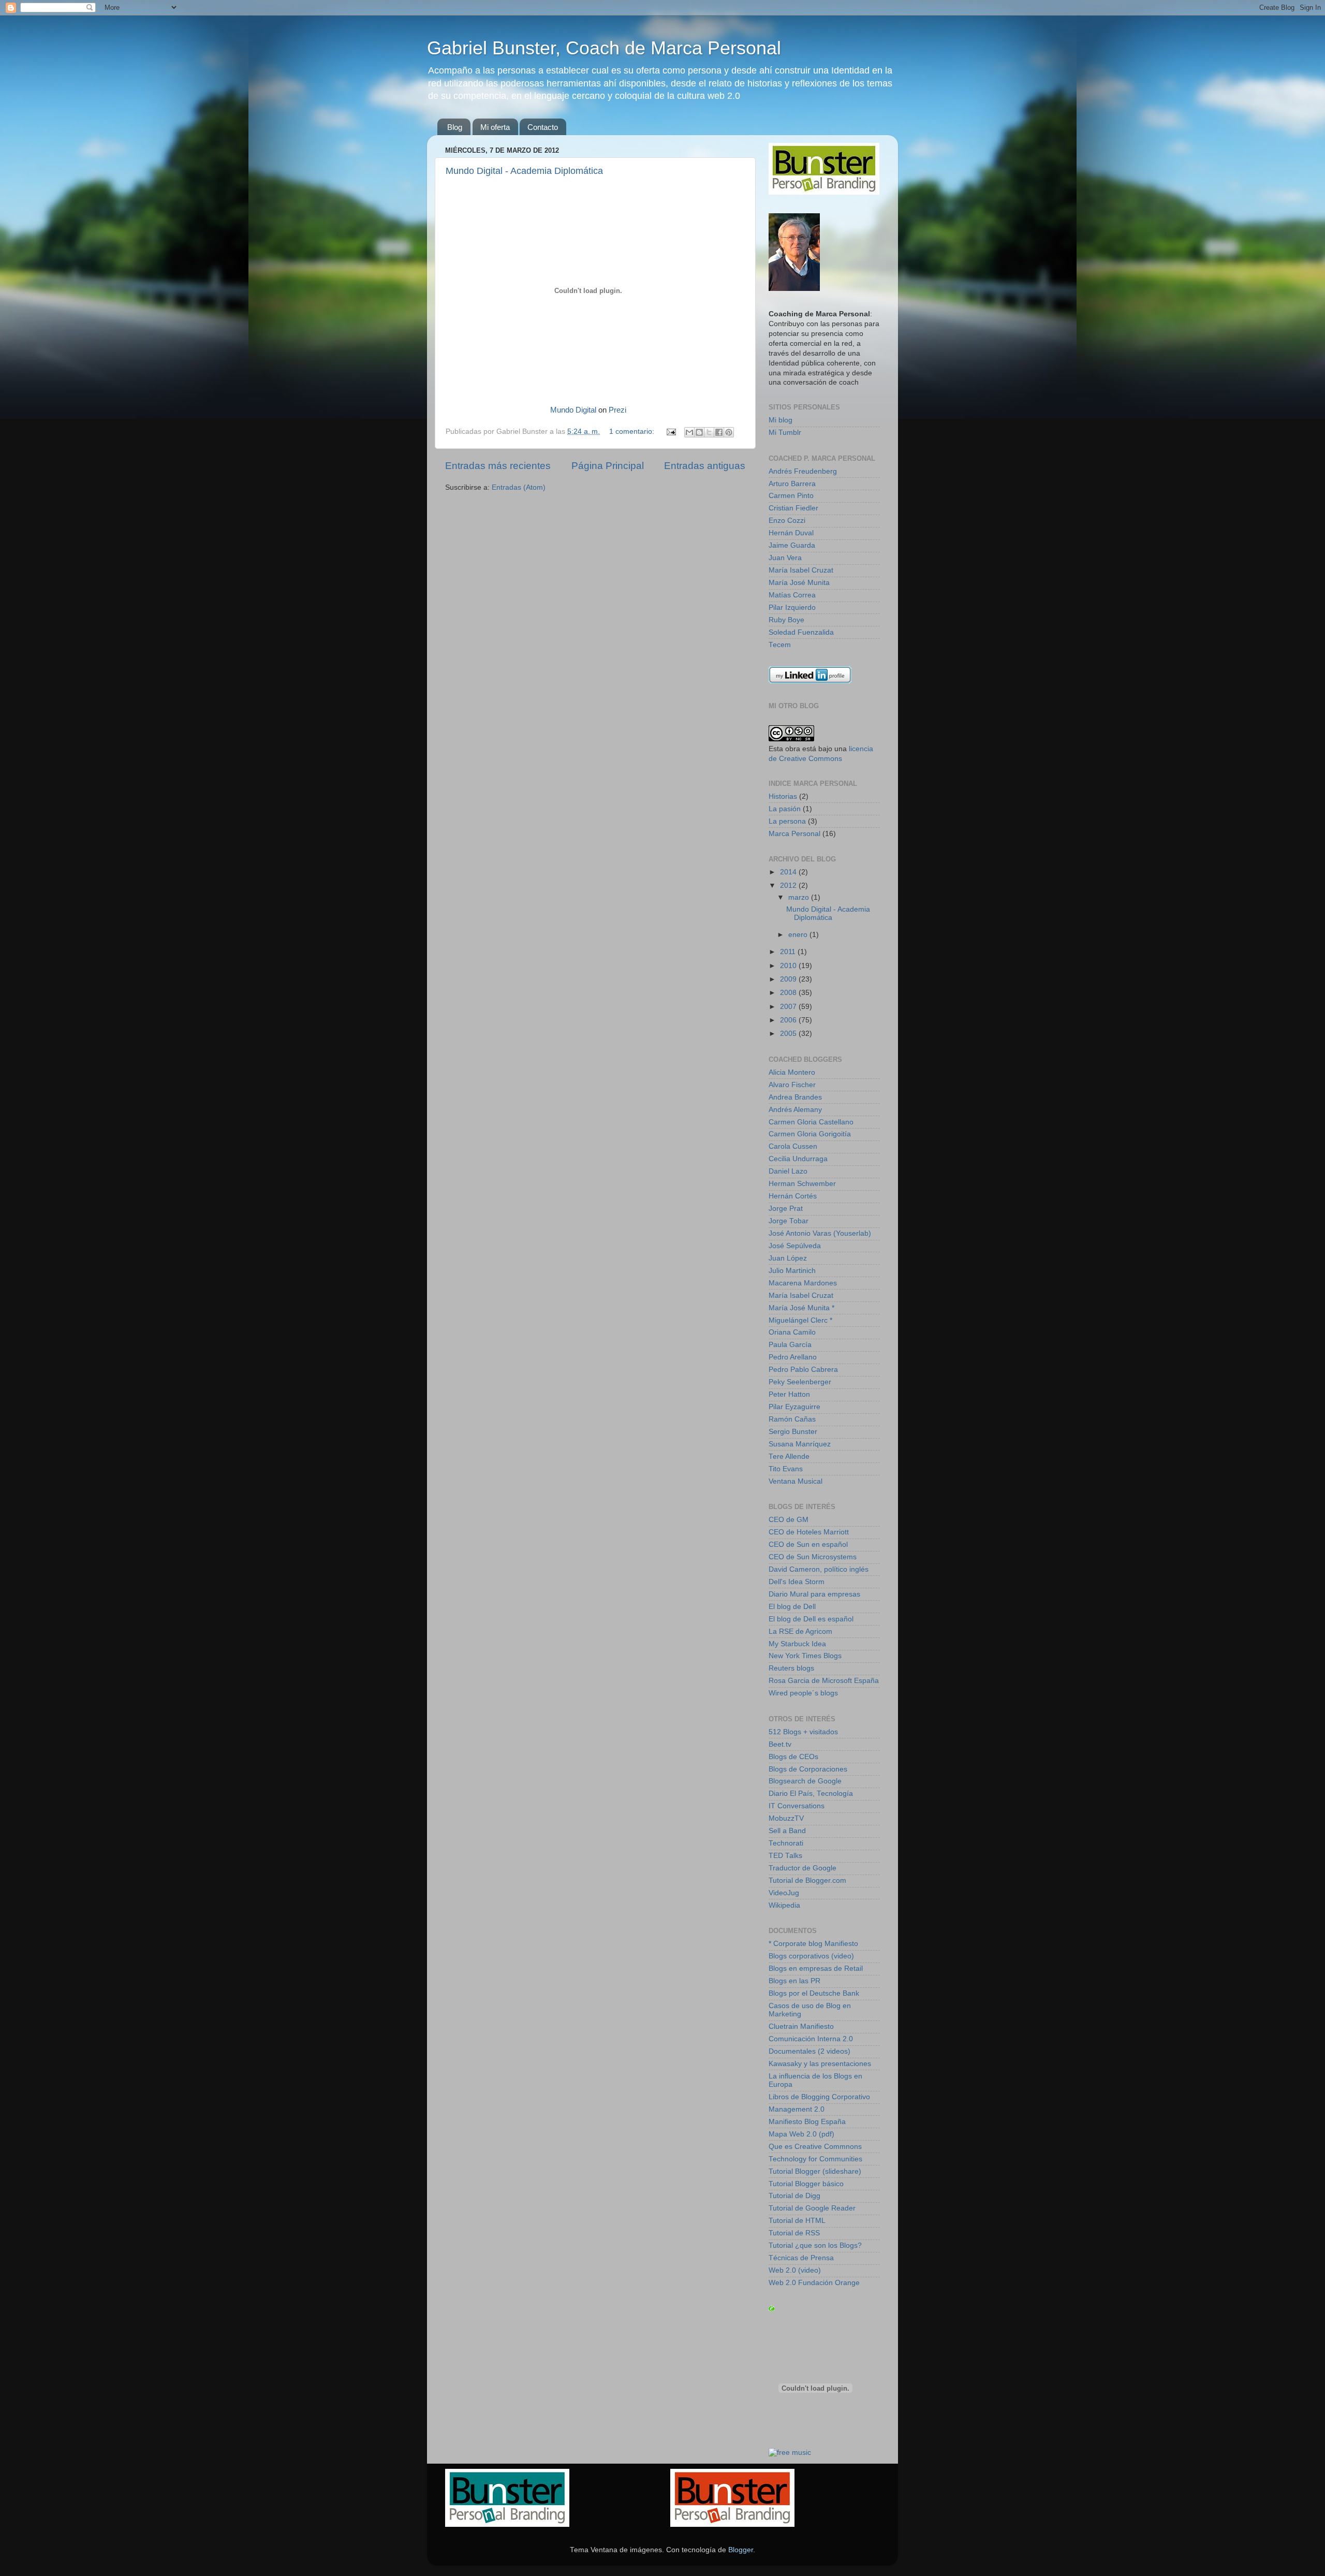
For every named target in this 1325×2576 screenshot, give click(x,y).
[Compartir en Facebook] (719, 432)
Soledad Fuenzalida (801, 632)
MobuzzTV (786, 1818)
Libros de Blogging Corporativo (819, 2097)
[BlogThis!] (699, 432)
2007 (789, 1007)
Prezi (617, 410)
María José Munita (799, 583)
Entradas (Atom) (519, 487)
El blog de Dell (792, 1607)
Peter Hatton (789, 1394)
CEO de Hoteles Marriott (809, 1532)
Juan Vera (785, 558)
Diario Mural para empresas (814, 1594)
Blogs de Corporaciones (808, 1769)
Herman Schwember (802, 1184)
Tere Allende (789, 1457)
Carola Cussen (793, 1146)
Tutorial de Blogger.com (807, 1880)
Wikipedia (784, 1905)
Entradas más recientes (498, 466)
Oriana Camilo (792, 1332)
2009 (789, 979)
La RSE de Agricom (800, 1631)
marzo (800, 897)
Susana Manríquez (800, 1444)
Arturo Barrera (792, 484)
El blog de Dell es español (811, 1619)
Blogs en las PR (794, 1981)
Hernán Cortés (793, 1196)
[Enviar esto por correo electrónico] (689, 432)
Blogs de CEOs (793, 1757)
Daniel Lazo (788, 1171)
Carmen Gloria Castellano (811, 1122)
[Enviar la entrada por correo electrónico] (671, 431)
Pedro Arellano (793, 1357)
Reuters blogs (791, 1668)
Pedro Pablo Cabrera (803, 1370)
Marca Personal (794, 834)
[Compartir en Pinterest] (729, 432)
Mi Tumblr (785, 433)
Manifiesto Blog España (807, 2122)
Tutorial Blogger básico (806, 2184)
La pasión (785, 809)
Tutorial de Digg (794, 2196)
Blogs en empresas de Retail (816, 1968)
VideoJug (784, 1893)
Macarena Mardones (803, 1283)
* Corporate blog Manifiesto (813, 1944)
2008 (789, 993)
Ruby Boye (786, 620)
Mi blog (781, 420)
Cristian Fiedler (793, 508)
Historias (783, 796)
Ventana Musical (796, 1481)
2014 (789, 872)
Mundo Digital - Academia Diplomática (524, 171)
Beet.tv (780, 1744)
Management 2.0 (797, 2109)
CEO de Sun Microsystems (813, 1557)
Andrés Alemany (795, 1110)
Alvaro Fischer (792, 1085)
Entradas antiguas (705, 466)
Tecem (780, 645)
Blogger (741, 2550)
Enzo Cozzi (787, 521)
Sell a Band (787, 1831)
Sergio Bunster (793, 1432)
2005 (789, 1034)
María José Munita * (801, 1308)
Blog (455, 127)
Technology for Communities (815, 2159)
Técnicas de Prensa (801, 2258)
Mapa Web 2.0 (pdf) (801, 2134)
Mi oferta (495, 127)
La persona (787, 821)
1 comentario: (633, 431)
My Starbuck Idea (797, 1644)
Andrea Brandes (795, 1097)
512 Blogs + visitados (803, 1732)
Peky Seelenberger (800, 1382)
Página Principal (608, 466)
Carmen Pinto (791, 496)
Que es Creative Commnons (815, 2147)
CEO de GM (789, 1520)
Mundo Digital (573, 410)
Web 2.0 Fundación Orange (814, 2283)
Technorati (786, 1843)
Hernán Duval (791, 533)
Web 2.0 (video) (795, 2270)
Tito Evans (786, 1469)
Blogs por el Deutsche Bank (814, 1993)
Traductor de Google (803, 1868)
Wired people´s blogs (803, 1693)
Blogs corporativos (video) (811, 1956)
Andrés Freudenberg (803, 471)
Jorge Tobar (789, 1221)
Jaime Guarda (792, 545)
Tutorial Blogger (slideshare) (815, 2171)
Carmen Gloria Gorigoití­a (810, 1134)
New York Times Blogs (805, 1656)
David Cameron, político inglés (819, 1569)
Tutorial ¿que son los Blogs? (815, 2245)
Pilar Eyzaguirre (794, 1407)
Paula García (790, 1345)
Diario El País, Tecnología (811, 1794)
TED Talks (785, 1856)
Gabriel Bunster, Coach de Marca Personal (604, 48)
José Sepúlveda (795, 1246)
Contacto (543, 127)
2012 (789, 886)
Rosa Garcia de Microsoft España (824, 1681)
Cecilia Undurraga (798, 1159)
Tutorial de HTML (797, 2221)
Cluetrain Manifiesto (801, 2026)
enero (799, 935)
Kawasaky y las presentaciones (820, 2064)
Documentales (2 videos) (809, 2051)
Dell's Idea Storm (797, 1582)
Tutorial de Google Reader (812, 2208)
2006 (789, 1020)
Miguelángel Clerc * (800, 1320)
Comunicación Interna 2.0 (811, 2039)
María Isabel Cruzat (801, 570)
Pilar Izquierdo (792, 608)
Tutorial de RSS (794, 2233)
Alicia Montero (792, 1072)
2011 (789, 952)
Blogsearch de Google (805, 1781)
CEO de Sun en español (808, 1545)
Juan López (788, 1258)
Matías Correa (792, 595)
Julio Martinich (792, 1271)
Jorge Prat (786, 1209)
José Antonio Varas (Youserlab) (820, 1233)
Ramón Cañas (792, 1419)
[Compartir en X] (709, 432)
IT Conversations (797, 1806)
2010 (789, 966)
